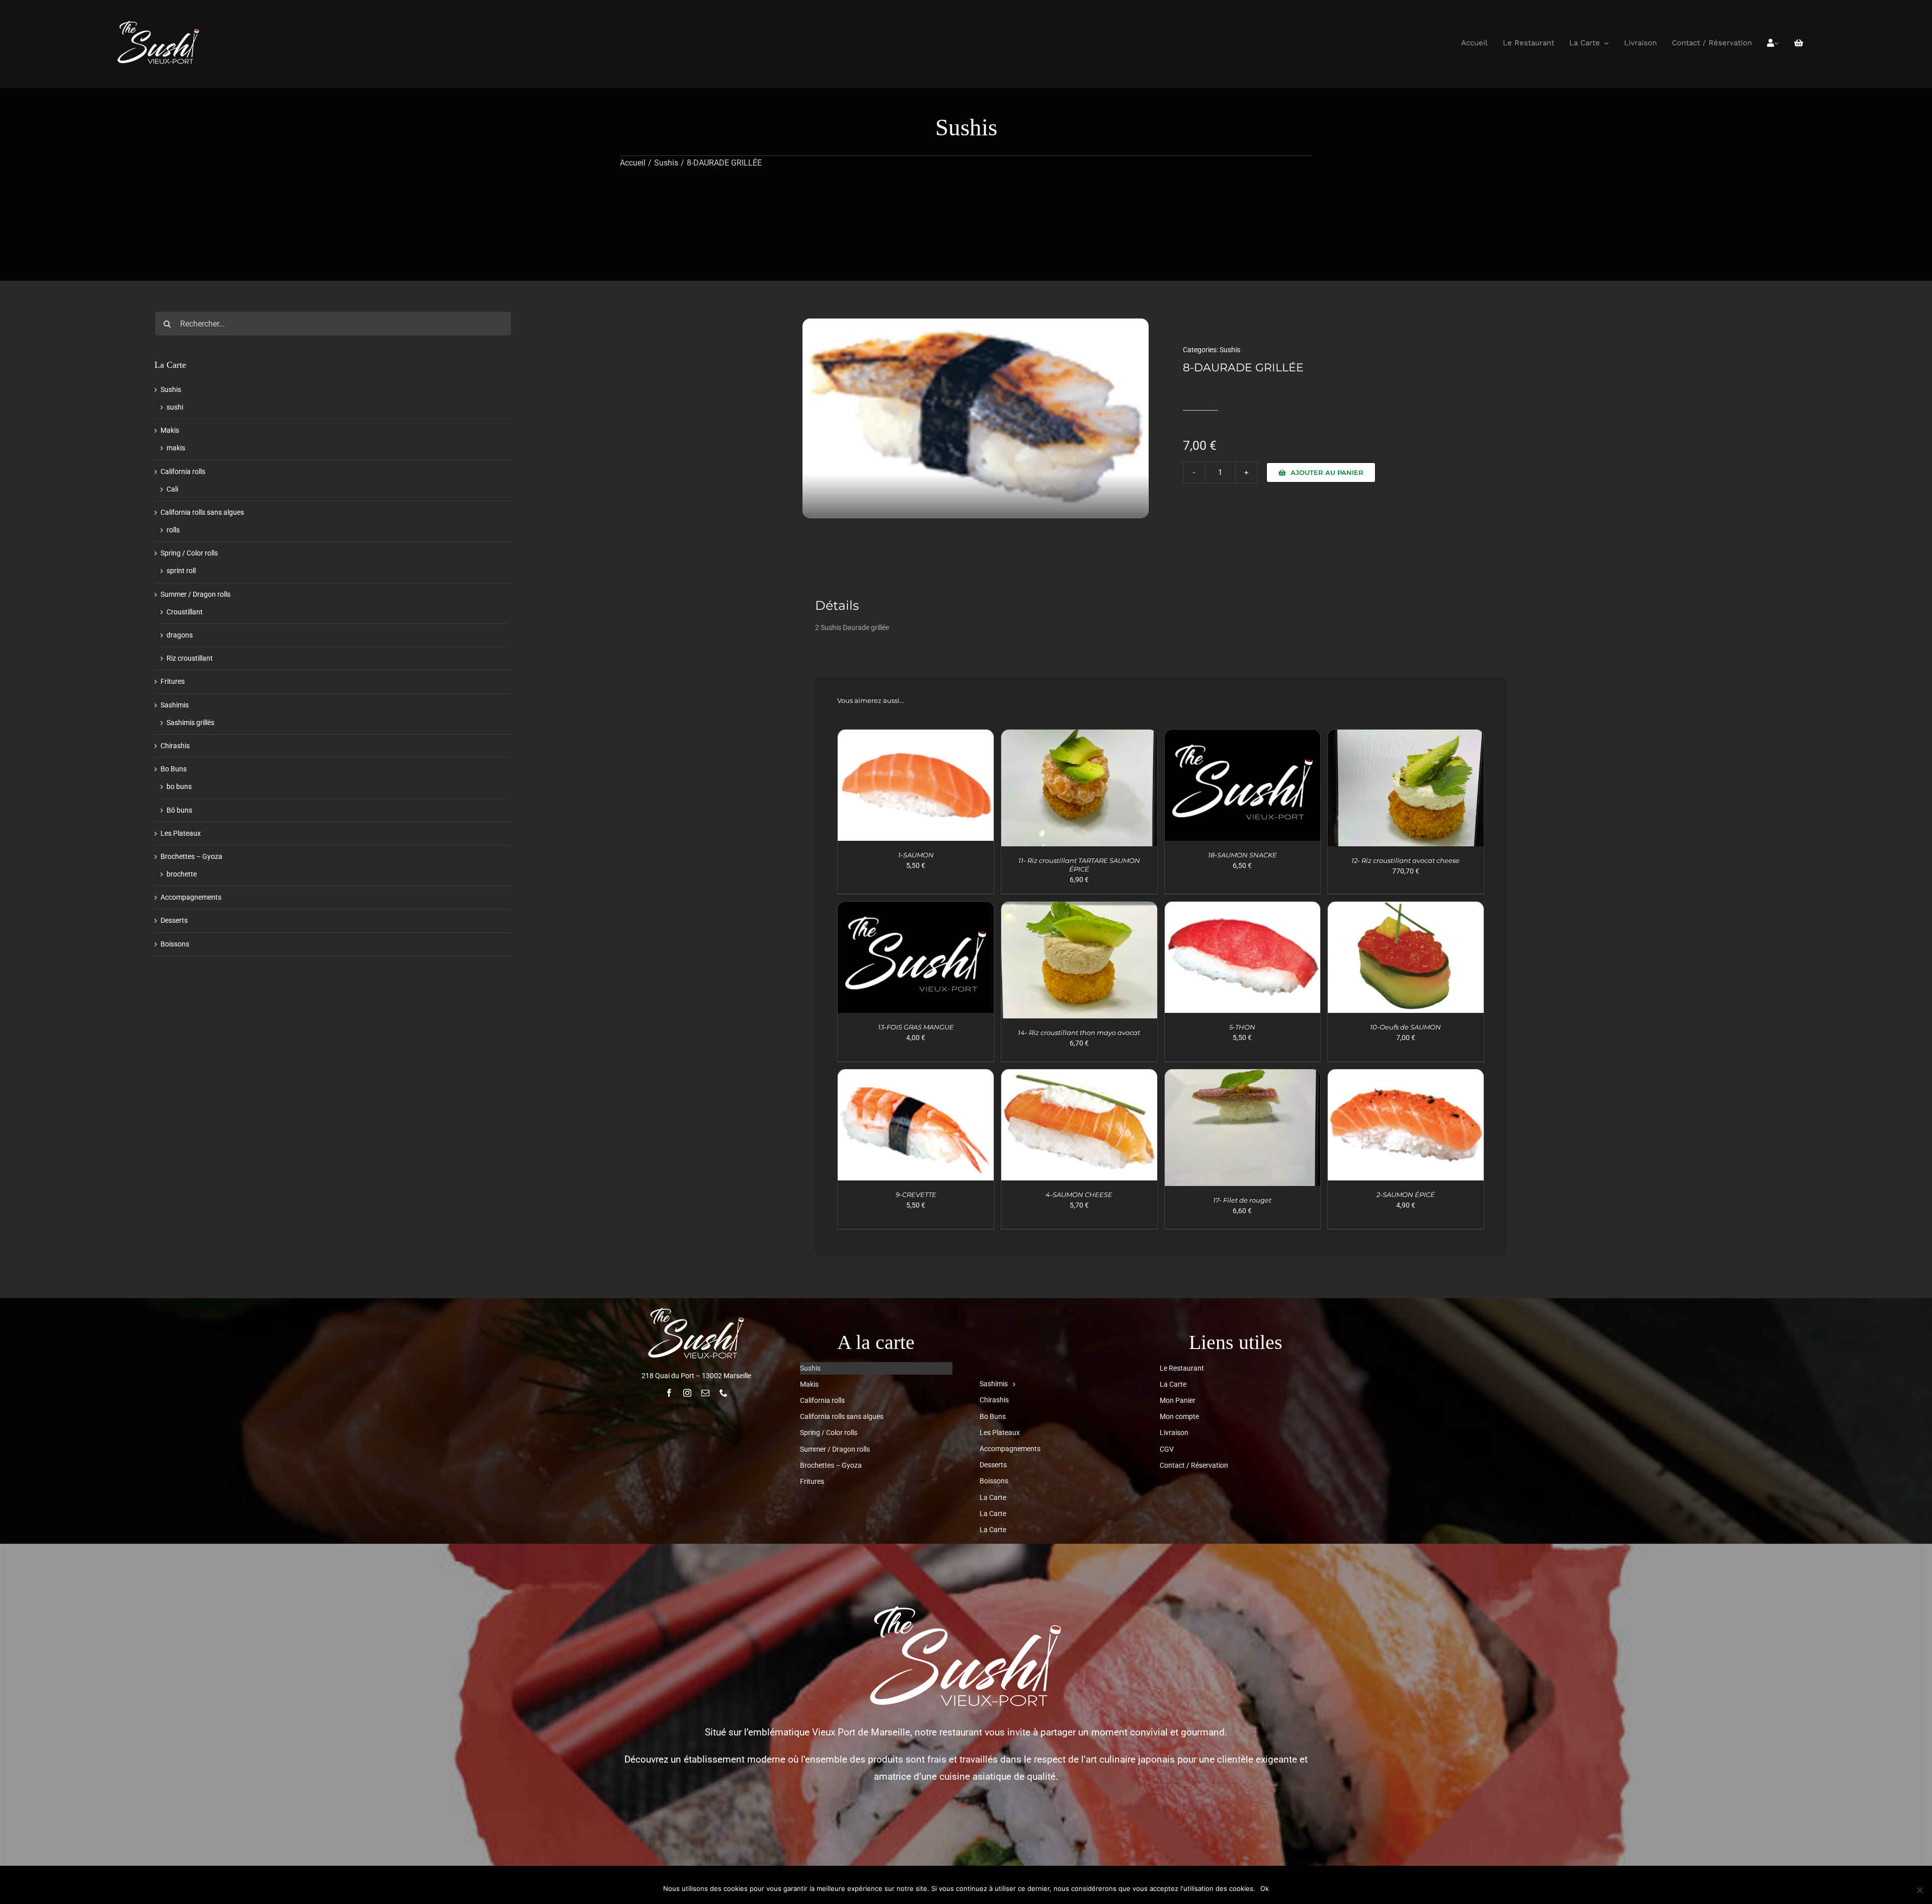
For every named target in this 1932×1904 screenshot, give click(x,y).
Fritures (173, 681)
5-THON (1242, 1027)
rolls (173, 530)
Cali (172, 489)
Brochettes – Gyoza (191, 856)
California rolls (183, 471)
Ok (1265, 1888)
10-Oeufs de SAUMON (1405, 1027)
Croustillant (185, 612)
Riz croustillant (190, 658)
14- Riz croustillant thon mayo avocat (1079, 1033)
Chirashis (175, 746)
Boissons (175, 944)
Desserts (174, 920)
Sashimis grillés (190, 723)
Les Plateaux (181, 833)
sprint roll (181, 571)
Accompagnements (191, 897)
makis (176, 448)
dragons (180, 635)
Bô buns (179, 810)
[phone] (723, 1393)
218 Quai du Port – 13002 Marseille (696, 1376)
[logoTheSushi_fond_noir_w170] (158, 23)
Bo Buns (174, 769)
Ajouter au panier (1327, 472)
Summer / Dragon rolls (195, 594)
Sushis (1230, 350)
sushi (175, 407)
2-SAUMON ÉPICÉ (1406, 1195)
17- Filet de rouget (1242, 1200)
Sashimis (175, 705)
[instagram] (687, 1393)
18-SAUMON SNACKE (1242, 855)
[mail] (705, 1393)
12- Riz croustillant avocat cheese (1405, 860)
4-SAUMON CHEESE (1079, 1195)
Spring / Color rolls (189, 553)
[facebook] (669, 1393)
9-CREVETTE (916, 1195)
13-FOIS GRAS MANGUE (916, 1027)
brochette (182, 874)
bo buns (179, 786)
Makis (170, 430)
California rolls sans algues (202, 512)
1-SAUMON (916, 855)
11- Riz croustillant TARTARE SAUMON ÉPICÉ (1079, 865)
